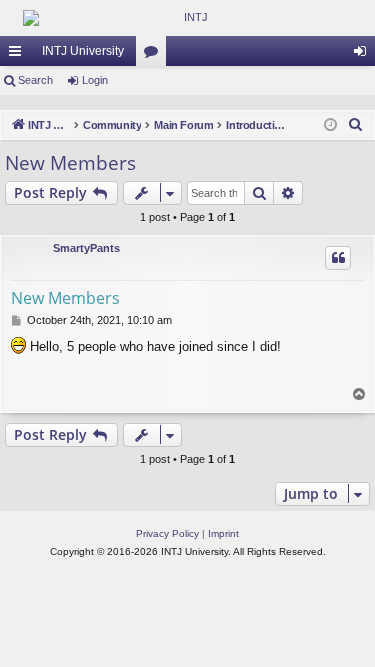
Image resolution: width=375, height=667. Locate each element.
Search (35, 80)
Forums (155, 55)
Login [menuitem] (364, 55)
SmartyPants (86, 248)
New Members (70, 163)
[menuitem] (356, 125)
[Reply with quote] (338, 258)
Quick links (19, 55)
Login (95, 80)
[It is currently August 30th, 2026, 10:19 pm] (330, 125)
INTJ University (83, 51)
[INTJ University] (188, 18)
